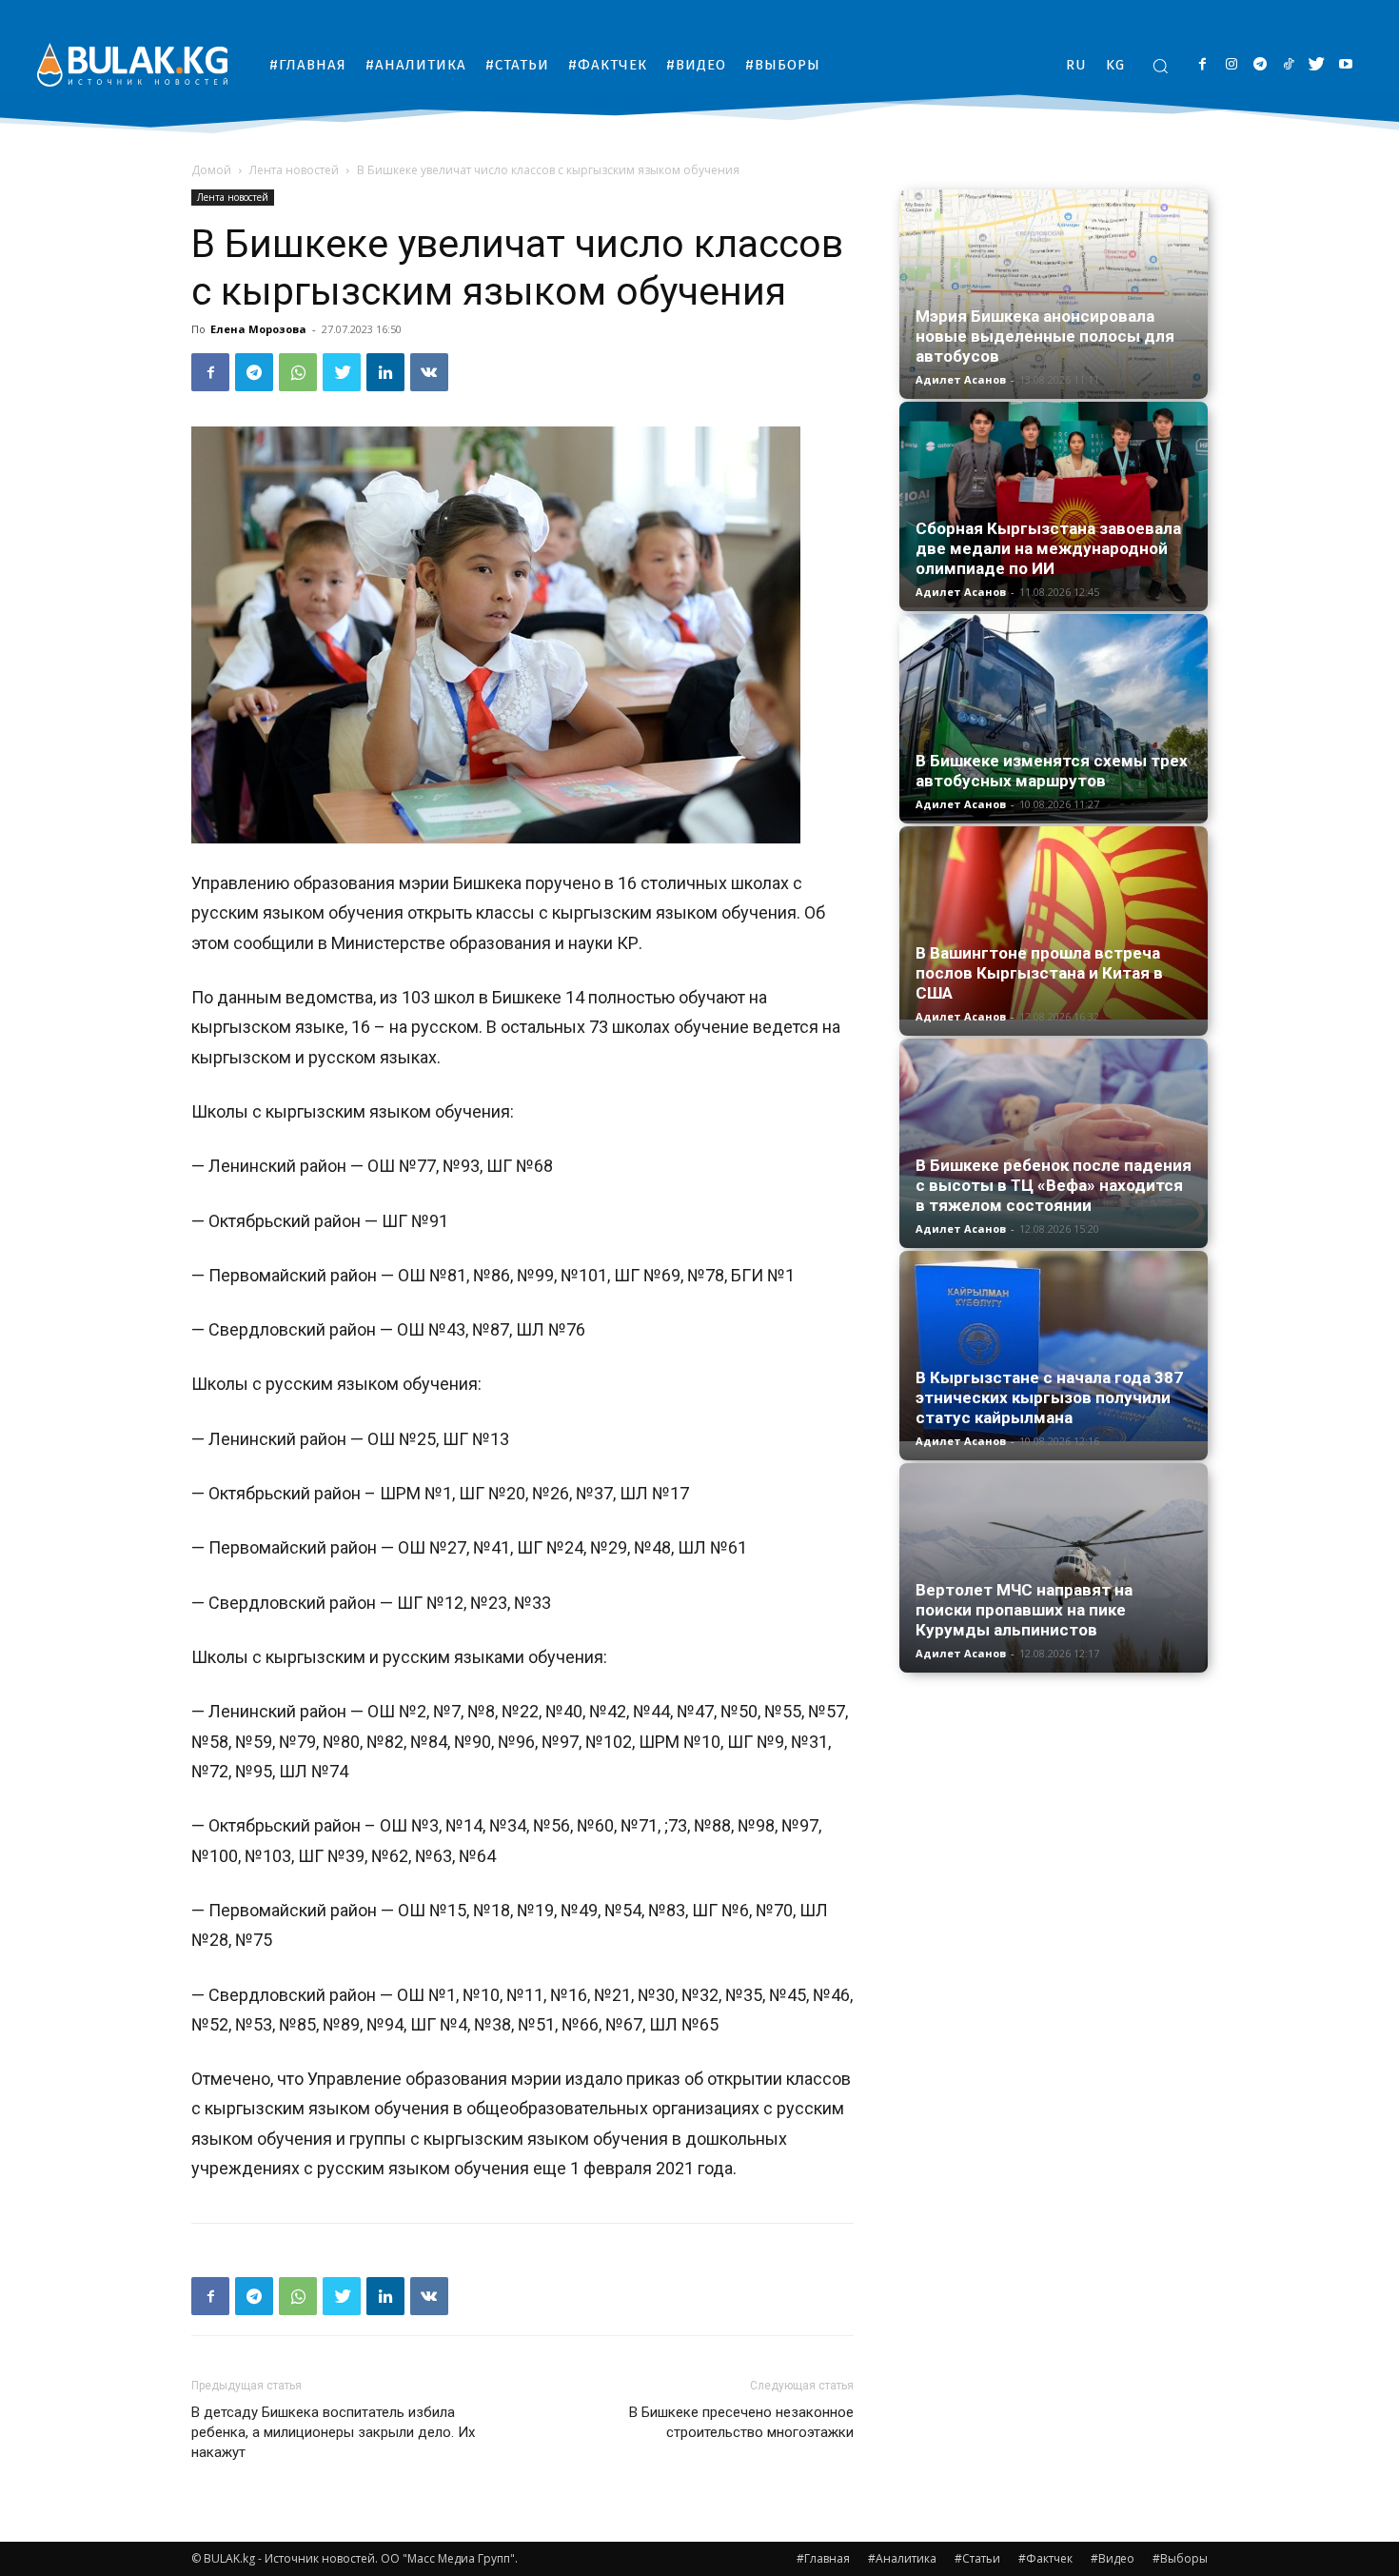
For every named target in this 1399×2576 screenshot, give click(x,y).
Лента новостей (294, 170)
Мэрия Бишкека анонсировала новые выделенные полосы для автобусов (1045, 336)
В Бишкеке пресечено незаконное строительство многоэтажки (741, 2422)
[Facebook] (1202, 65)
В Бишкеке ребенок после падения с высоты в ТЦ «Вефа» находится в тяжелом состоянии (1054, 1185)
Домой (211, 170)
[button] (1160, 66)
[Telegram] (1260, 65)
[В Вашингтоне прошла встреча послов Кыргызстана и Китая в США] (1054, 923)
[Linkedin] (385, 372)
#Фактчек (1045, 2558)
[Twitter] (1317, 65)
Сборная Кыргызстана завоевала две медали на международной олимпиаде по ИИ (1048, 548)
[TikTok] (1288, 65)
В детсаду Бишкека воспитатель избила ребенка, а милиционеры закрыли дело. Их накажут (333, 2432)
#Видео (1113, 2558)
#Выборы (1180, 2558)
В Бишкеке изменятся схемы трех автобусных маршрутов (1052, 771)
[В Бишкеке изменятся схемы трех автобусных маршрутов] (1054, 717)
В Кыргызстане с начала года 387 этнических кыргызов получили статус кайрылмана (1049, 1397)
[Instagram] (1231, 65)
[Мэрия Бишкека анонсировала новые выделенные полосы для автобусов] (1054, 294)
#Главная (823, 2558)
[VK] (429, 372)
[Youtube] (1345, 65)
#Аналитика (902, 2558)
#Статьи (977, 2558)
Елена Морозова (258, 329)
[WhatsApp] (298, 372)
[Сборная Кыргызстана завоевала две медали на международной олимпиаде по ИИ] (1054, 505)
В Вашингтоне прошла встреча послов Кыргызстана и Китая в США (1039, 973)
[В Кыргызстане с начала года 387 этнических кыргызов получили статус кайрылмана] (1054, 1346)
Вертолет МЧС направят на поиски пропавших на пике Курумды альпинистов (1024, 1610)
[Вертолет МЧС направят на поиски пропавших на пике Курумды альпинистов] (1054, 1568)
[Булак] (132, 64)
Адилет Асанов (961, 379)
